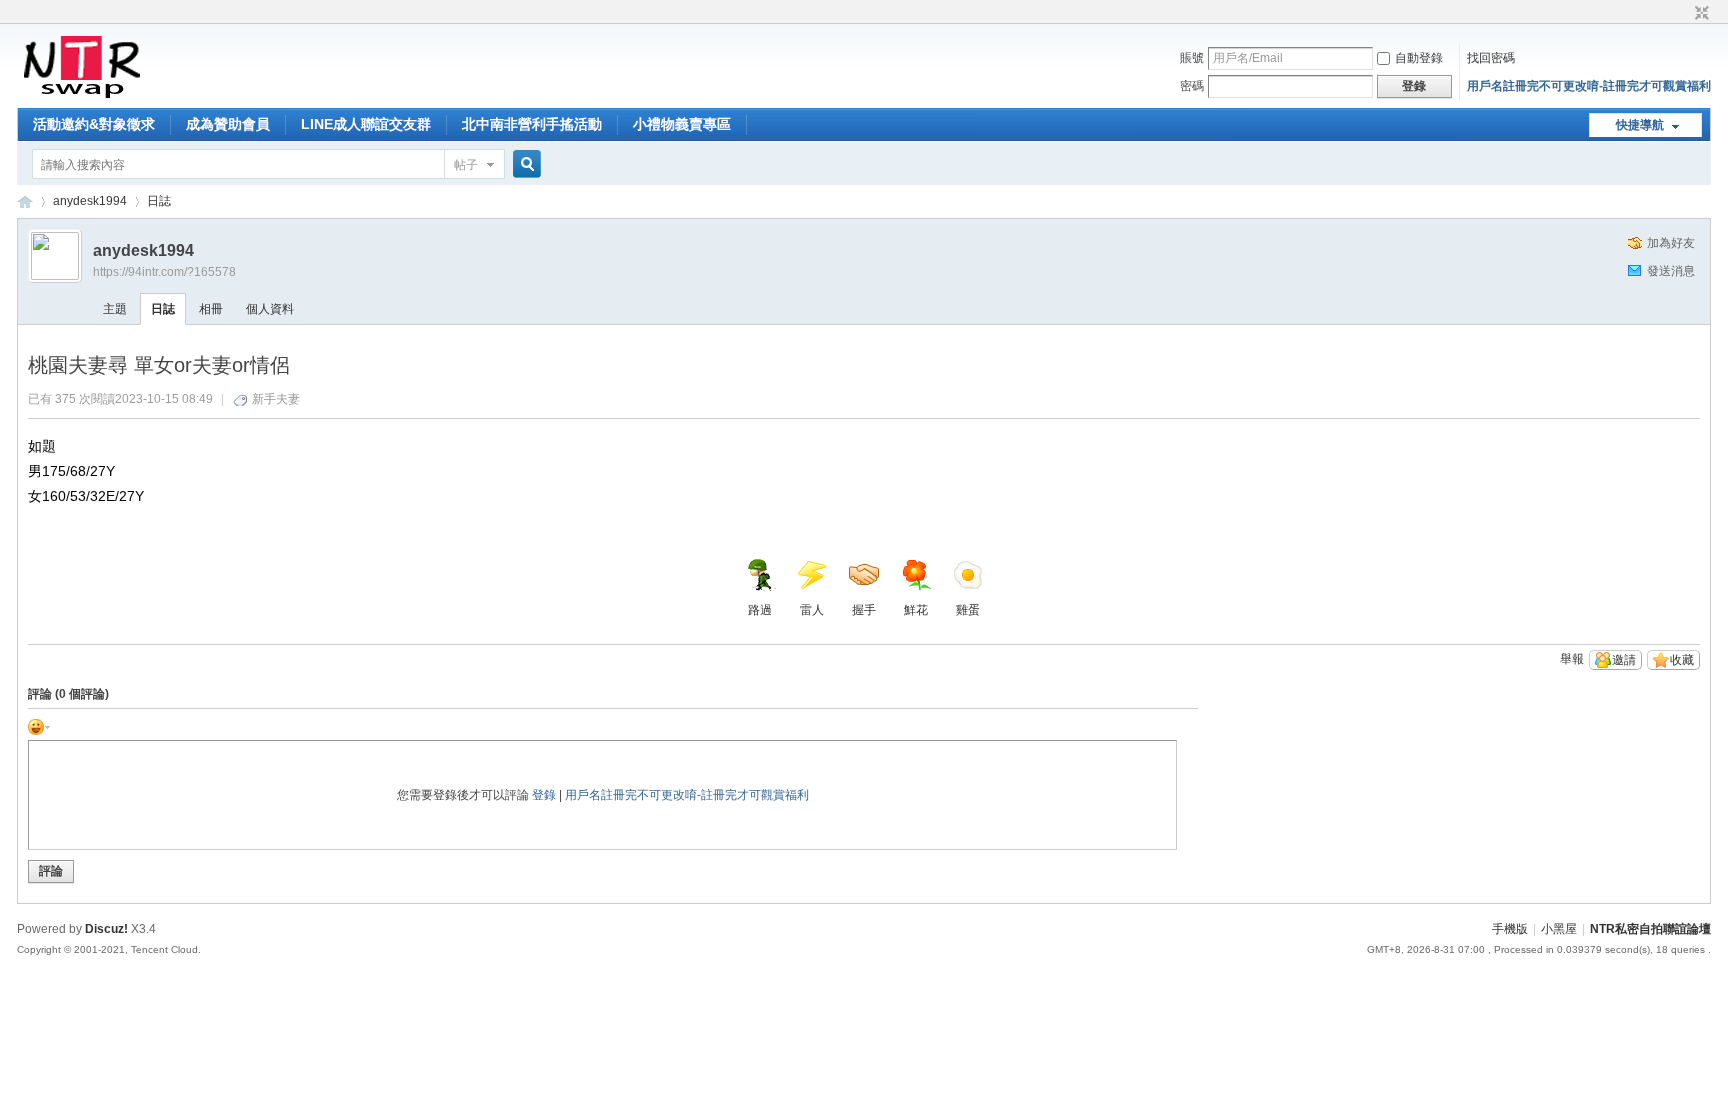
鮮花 (916, 610)
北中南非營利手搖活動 (532, 124)
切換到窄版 (1699, 14)
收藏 (1682, 660)
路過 (760, 610)
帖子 (466, 165)
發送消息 (1671, 271)
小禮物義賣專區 (682, 124)
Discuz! (106, 929)
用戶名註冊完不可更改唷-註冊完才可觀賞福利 (1589, 86)
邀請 (1624, 660)
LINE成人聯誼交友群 (366, 124)
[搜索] (524, 164)
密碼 (1192, 86)
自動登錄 (1419, 58)
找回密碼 (1491, 58)
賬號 (1192, 58)
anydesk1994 (90, 201)
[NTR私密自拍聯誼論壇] (81, 96)
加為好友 (1671, 243)
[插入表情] (39, 726)
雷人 (812, 610)
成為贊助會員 (228, 124)
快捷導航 (1640, 125)
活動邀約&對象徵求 (94, 124)
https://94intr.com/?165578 (164, 272)
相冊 (211, 309)
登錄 (544, 795)
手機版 (1510, 929)
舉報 (1572, 659)
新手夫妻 (276, 399)
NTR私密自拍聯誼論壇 (25, 201)
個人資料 (270, 309)
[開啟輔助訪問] (1683, 14)
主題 (115, 309)
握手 (864, 610)
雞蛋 (968, 610)
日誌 (159, 201)
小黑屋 (1559, 929)
